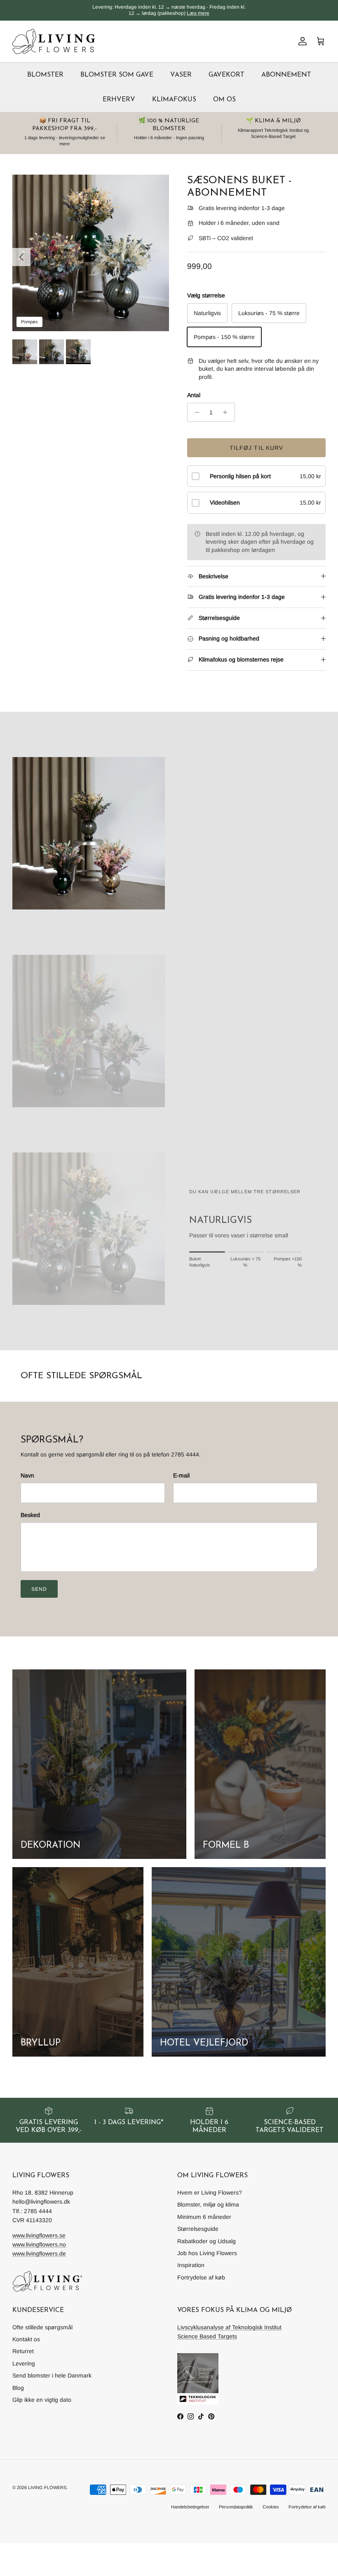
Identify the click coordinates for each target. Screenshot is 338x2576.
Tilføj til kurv (257, 448)
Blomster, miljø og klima (208, 2204)
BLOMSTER (45, 75)
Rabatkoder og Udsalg (207, 2241)
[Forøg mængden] (227, 412)
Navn (27, 1475)
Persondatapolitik (236, 2507)
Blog (18, 2388)
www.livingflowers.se (39, 2235)
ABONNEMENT (286, 75)
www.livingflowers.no (39, 2244)
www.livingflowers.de (39, 2253)
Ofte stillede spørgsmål (42, 2327)
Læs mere (198, 13)
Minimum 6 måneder (204, 2217)
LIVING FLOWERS (47, 2487)
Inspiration (191, 2265)
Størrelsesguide (198, 2229)
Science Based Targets (207, 2336)
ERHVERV (119, 100)
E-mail (181, 1475)
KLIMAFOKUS (174, 100)
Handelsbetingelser (190, 2507)
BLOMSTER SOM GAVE (117, 75)
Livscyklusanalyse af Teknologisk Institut (229, 2327)
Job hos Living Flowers (207, 2253)
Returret (23, 2351)
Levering (24, 2363)
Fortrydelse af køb (201, 2277)
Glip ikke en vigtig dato (42, 2400)
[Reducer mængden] (195, 412)
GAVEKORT (227, 75)
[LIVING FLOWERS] (54, 41)
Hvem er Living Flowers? (210, 2193)
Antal (194, 395)
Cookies (271, 2507)
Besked (30, 1515)
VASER (181, 75)
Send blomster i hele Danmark (52, 2375)
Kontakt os (26, 2339)
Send (39, 1589)
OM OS (224, 100)
